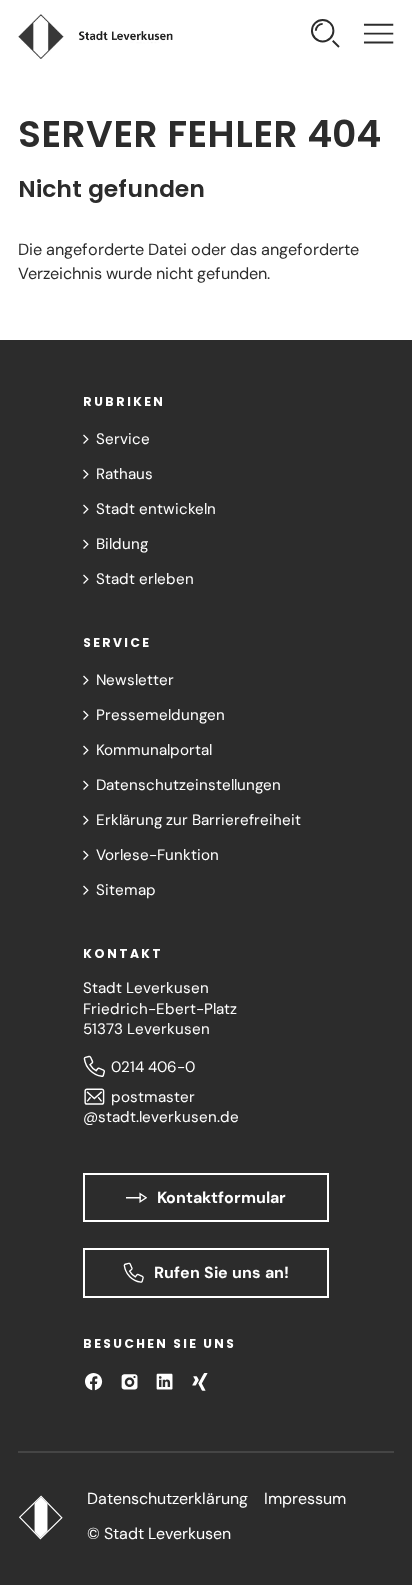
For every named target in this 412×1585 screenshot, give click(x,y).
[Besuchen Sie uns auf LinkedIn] (164, 1381)
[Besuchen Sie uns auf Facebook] (93, 1381)
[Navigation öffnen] (378, 36)
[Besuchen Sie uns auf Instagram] (129, 1381)
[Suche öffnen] (325, 36)
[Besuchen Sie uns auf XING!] (199, 1381)
